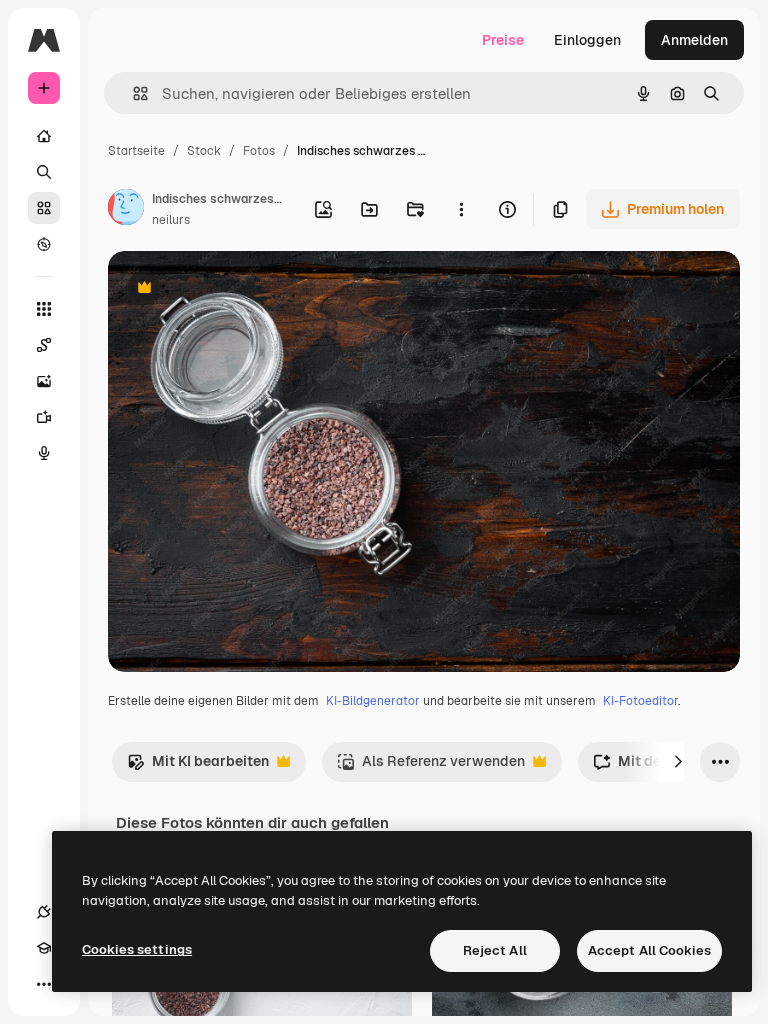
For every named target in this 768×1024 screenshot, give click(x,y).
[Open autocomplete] (132, 93)
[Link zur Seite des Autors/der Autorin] (126, 210)
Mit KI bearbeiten (198, 766)
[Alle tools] (44, 309)
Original (236, 289)
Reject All (495, 950)
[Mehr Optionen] (461, 209)
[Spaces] (44, 345)
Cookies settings (137, 949)
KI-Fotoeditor (640, 701)
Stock (204, 151)
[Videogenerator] (44, 417)
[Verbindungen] (44, 912)
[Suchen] (44, 172)
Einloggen (587, 40)
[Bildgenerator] (44, 381)
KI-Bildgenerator (373, 701)
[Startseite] (44, 136)
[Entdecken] (44, 244)
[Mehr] (44, 984)
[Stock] (44, 208)
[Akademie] (44, 948)
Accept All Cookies (649, 950)
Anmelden (694, 40)
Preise (503, 40)
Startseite (136, 151)
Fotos (259, 151)
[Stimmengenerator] (44, 453)
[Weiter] (678, 762)
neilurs (171, 220)
